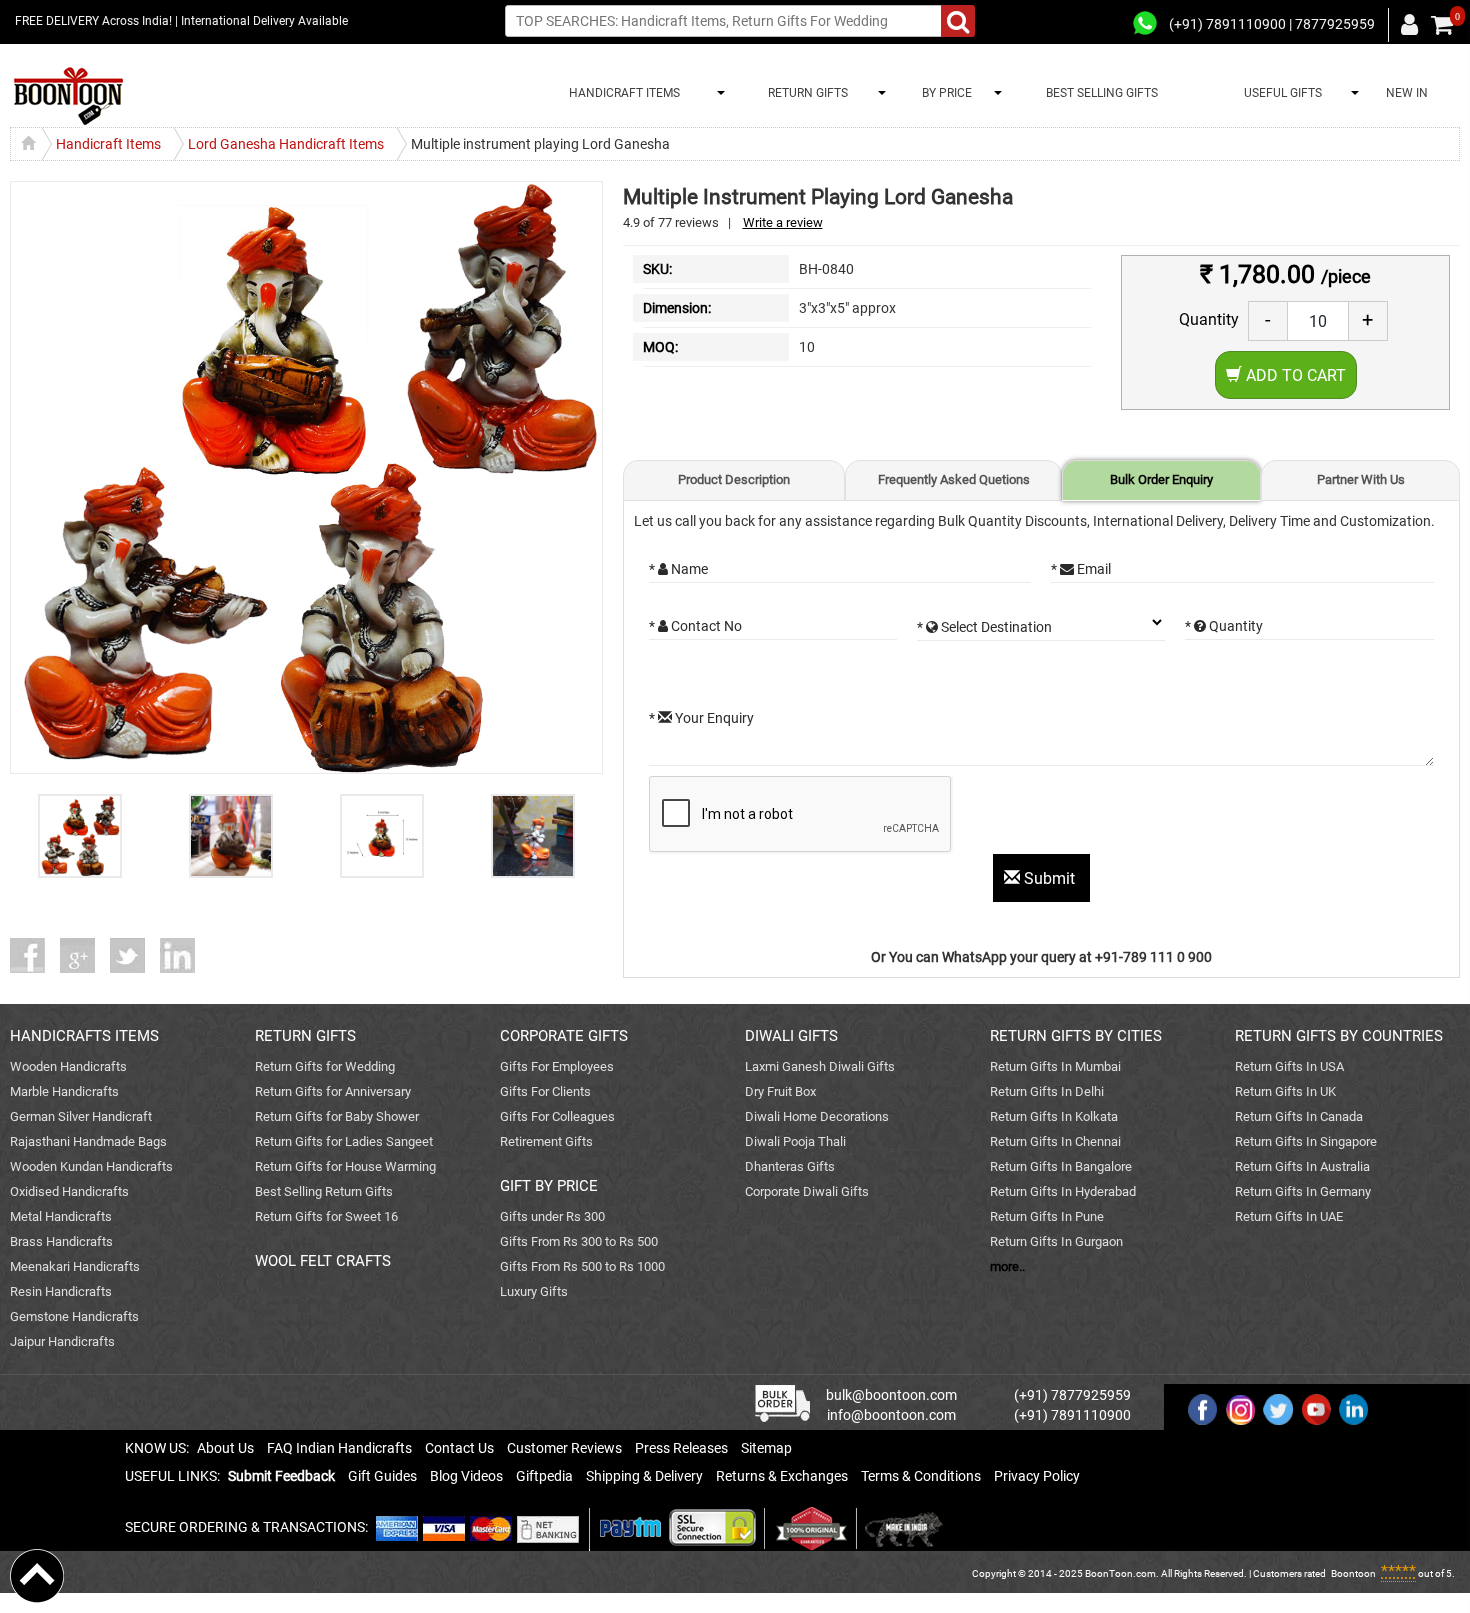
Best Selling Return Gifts (324, 1191)
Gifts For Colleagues (557, 1116)
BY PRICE (944, 93)
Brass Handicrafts (61, 1241)
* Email (1081, 569)
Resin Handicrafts (61, 1291)
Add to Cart (1294, 375)
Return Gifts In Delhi (1047, 1091)
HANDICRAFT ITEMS (621, 93)
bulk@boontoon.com (891, 1395)
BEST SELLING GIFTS (1102, 93)
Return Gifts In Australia (1302, 1166)
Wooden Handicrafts (68, 1066)
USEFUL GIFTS (1280, 93)
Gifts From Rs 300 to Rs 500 (579, 1241)
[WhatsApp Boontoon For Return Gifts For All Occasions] (1146, 24)
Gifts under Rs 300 (552, 1216)
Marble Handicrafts (64, 1091)
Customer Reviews (564, 1448)
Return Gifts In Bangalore (1061, 1166)
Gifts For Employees (557, 1066)
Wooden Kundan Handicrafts (91, 1166)
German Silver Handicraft (81, 1116)
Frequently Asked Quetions (954, 479)
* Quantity (1224, 626)
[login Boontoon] (1412, 24)
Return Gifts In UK (1285, 1091)
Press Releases (681, 1448)
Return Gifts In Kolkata (1054, 1116)
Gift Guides (382, 1476)
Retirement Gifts (546, 1141)
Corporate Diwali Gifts (807, 1191)
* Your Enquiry (701, 718)
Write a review (783, 222)
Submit (1049, 878)
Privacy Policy (1037, 1476)
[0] (1442, 25)
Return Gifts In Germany (1303, 1191)
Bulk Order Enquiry (1161, 479)
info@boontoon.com (891, 1415)
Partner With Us (1361, 479)
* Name (678, 569)
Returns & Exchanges (782, 1476)
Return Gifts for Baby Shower (337, 1116)
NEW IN (1407, 93)
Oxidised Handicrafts (69, 1191)
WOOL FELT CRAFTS (323, 1261)
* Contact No (695, 626)
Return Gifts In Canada (1299, 1116)
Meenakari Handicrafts (75, 1266)
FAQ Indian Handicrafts (339, 1448)
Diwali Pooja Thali (795, 1141)
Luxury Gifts (534, 1291)
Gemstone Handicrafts (74, 1316)
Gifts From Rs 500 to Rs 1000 (582, 1266)
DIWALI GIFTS (791, 1036)
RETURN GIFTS (805, 93)
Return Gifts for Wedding (325, 1066)
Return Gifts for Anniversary (333, 1091)
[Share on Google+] (85, 955)
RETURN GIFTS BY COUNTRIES (1339, 1036)
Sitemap (766, 1448)
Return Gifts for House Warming (345, 1166)
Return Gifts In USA (1289, 1066)
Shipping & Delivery (644, 1476)
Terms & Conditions (921, 1476)
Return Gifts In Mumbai (1055, 1066)
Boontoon (1353, 1573)
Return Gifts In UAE (1289, 1216)
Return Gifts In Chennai (1055, 1141)
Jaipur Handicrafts (62, 1341)
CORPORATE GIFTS (564, 1036)
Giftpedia (544, 1476)
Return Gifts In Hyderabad (1063, 1191)
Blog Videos (466, 1476)
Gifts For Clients (545, 1091)
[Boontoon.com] (37, 1575)
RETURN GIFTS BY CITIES (1076, 1036)
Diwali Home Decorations (817, 1116)
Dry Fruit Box (780, 1091)
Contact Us (459, 1448)
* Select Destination (984, 627)
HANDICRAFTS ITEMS (84, 1036)
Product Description (734, 479)
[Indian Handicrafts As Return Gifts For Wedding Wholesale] (68, 96)
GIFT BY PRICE (549, 1186)
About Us (225, 1448)
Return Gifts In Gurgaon (1056, 1241)
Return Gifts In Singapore (1306, 1141)
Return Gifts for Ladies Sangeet (344, 1141)
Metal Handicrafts (61, 1216)
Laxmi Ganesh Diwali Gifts (820, 1066)
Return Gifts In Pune (1047, 1216)
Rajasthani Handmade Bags (88, 1141)
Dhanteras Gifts (790, 1166)
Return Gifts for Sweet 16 (326, 1216)
